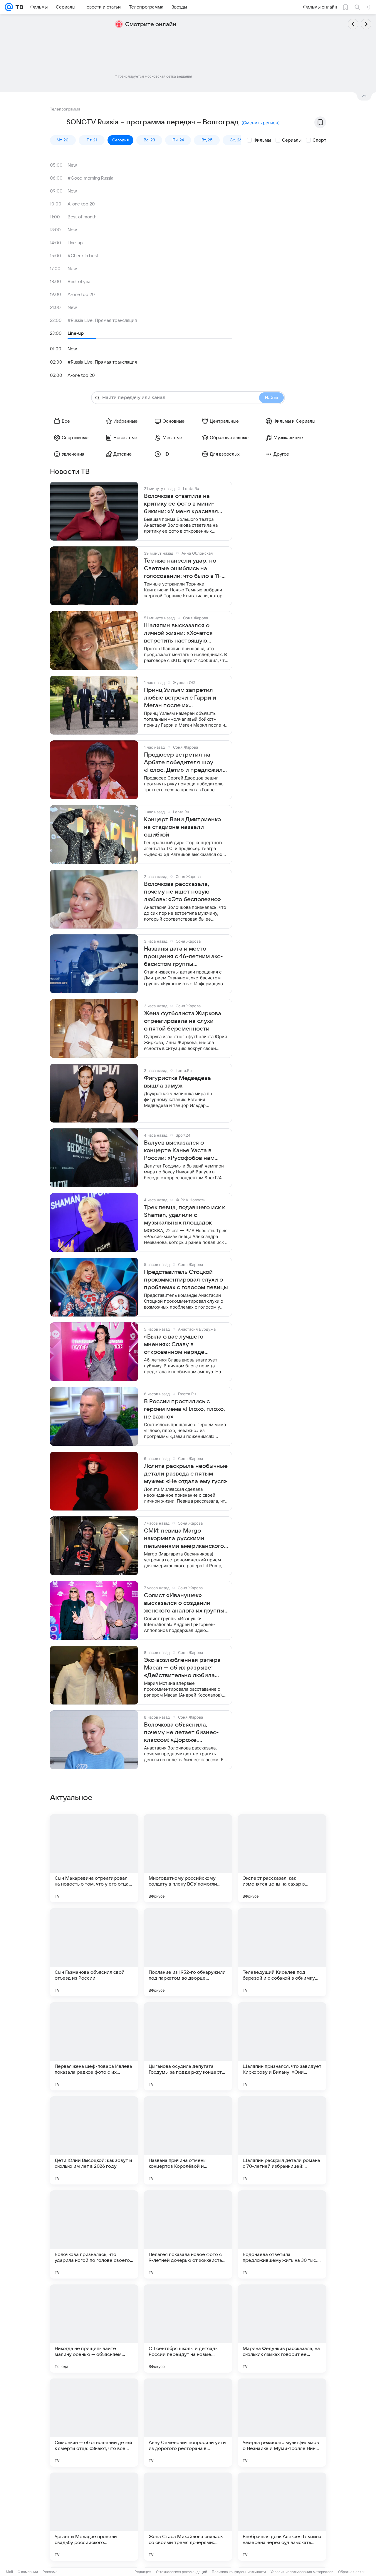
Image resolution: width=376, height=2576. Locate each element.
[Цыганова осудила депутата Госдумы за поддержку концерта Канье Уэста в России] (188, 2046)
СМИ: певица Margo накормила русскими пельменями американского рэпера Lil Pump (184, 1539)
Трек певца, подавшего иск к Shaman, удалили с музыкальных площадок (184, 1215)
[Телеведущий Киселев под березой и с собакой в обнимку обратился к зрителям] (282, 1952)
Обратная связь (352, 2572)
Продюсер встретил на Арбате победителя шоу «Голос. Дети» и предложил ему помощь (183, 763)
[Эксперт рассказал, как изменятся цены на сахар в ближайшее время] (282, 1858)
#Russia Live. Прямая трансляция (102, 320)
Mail (9, 2572)
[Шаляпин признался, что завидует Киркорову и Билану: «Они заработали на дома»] (282, 2046)
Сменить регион (261, 123)
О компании (28, 2572)
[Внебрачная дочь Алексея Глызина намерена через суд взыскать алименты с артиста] (282, 2517)
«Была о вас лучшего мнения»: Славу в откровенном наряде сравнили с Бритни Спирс (181, 1345)
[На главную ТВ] (18, 7)
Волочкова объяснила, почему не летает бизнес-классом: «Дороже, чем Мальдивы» (181, 1733)
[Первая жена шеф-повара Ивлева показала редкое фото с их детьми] (94, 2046)
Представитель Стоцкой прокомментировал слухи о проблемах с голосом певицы (186, 1280)
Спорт (319, 140)
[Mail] (9, 7)
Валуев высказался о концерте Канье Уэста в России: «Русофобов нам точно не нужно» (179, 1151)
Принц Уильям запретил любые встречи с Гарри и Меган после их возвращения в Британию (181, 698)
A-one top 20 (81, 204)
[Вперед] (366, 24)
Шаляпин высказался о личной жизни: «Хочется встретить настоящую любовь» (178, 633)
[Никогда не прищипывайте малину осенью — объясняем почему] (94, 2329)
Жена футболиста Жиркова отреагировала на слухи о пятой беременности (183, 1021)
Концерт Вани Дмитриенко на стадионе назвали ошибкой (182, 827)
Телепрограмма (65, 109)
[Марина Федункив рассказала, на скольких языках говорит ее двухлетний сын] (282, 2329)
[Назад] (353, 24)
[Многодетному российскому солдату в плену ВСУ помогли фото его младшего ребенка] (188, 1858)
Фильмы (262, 140)
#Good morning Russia (90, 178)
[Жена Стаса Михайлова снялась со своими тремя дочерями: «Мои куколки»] (188, 2517)
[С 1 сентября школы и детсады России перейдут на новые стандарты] (188, 2329)
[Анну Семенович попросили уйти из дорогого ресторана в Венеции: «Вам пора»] (188, 2423)
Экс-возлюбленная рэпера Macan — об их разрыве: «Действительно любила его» (182, 1668)
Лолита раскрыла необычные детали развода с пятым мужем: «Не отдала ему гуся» (186, 1474)
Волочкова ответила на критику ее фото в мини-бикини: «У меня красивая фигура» (181, 504)
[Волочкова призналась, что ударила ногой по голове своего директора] (94, 2234)
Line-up (75, 243)
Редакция (143, 2572)
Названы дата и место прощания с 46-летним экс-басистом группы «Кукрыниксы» (183, 957)
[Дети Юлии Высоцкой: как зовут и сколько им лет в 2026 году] (94, 2140)
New (72, 165)
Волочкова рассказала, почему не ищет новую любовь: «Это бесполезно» (182, 892)
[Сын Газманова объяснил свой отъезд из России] (94, 1952)
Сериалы (292, 140)
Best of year (80, 282)
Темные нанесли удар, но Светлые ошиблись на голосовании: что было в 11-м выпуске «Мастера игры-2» (185, 569)
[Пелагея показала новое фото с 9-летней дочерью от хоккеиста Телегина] (188, 2234)
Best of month (82, 217)
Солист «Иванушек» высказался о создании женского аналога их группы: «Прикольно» (185, 1603)
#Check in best (83, 256)
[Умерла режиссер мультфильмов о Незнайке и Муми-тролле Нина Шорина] (282, 2423)
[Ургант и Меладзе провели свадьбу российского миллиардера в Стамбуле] (94, 2517)
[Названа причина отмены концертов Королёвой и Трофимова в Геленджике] (188, 2140)
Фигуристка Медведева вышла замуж (177, 1082)
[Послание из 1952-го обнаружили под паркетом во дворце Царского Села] (188, 1952)
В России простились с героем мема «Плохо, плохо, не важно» (184, 1409)
